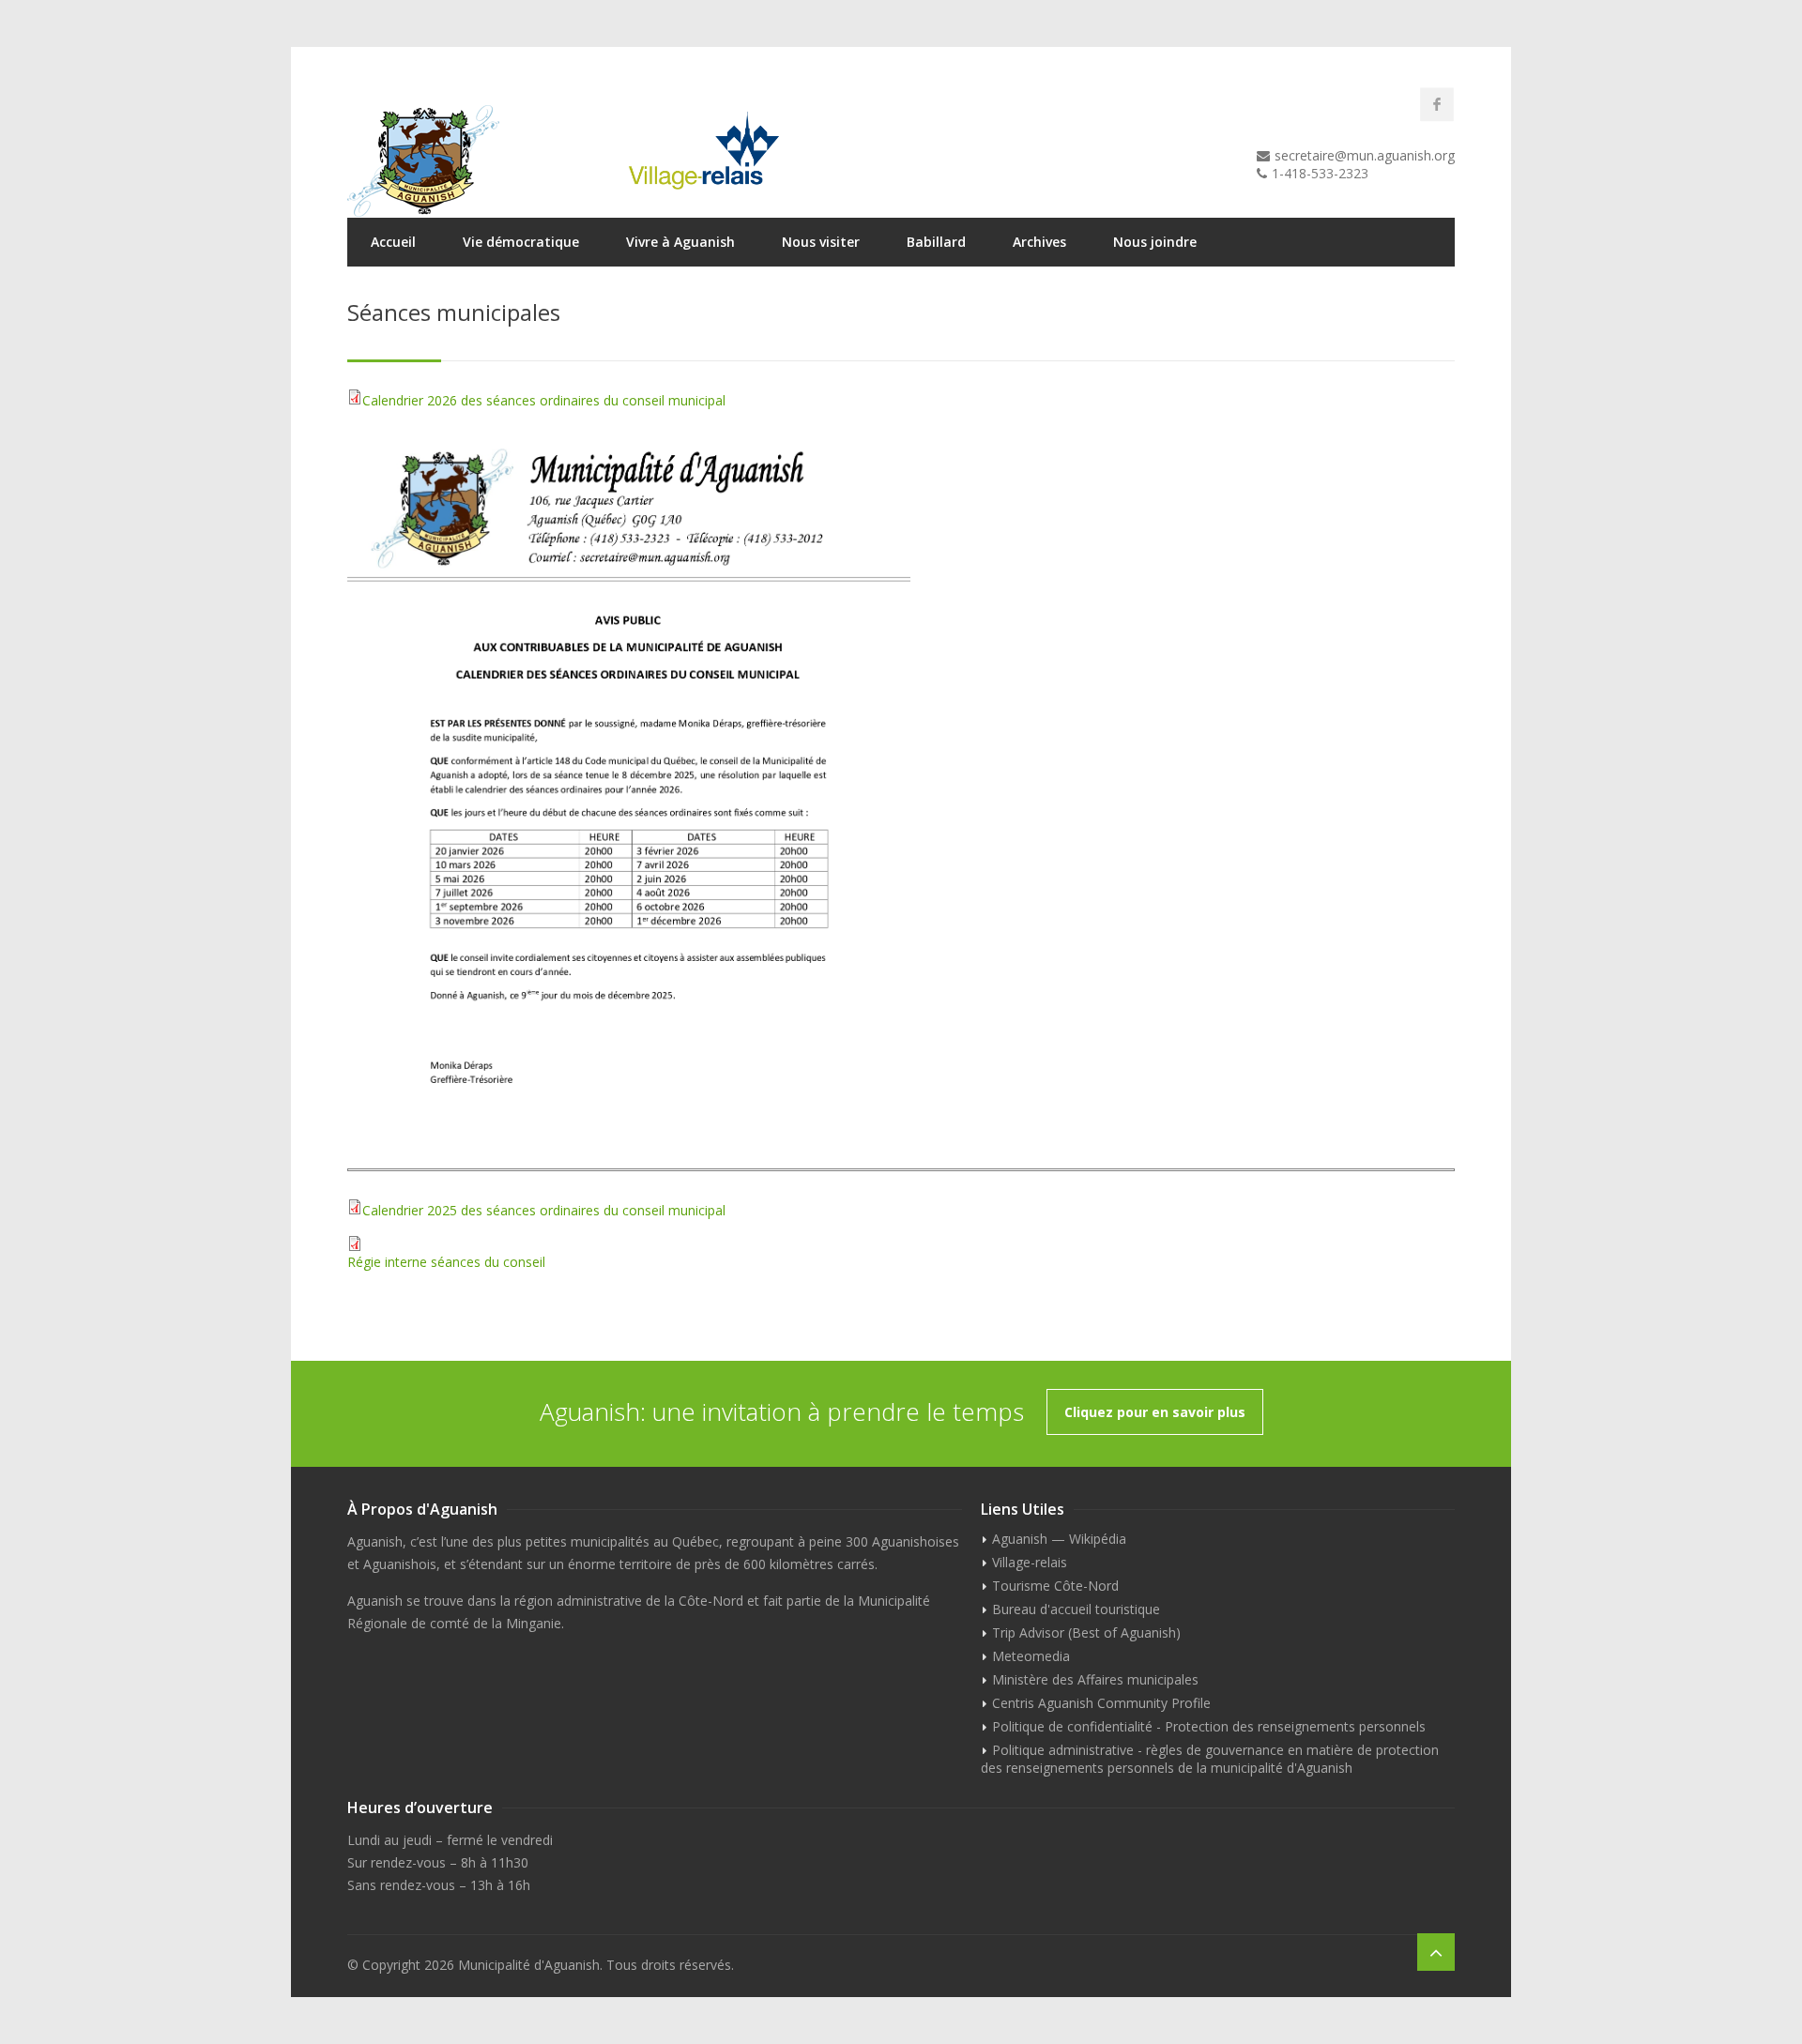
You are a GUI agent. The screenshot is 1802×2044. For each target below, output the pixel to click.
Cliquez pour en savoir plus (1155, 1412)
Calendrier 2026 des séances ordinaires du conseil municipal (544, 400)
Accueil (393, 242)
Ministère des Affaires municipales (1095, 1679)
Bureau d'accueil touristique (1076, 1609)
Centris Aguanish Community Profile (1101, 1703)
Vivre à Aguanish (680, 242)
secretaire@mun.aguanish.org (1365, 155)
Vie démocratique (521, 242)
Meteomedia (1031, 1656)
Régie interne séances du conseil (446, 1262)
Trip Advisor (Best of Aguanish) (1086, 1632)
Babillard (936, 242)
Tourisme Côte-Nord (1055, 1586)
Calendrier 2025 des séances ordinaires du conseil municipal (544, 1210)
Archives (1039, 242)
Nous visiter (821, 242)
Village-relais (1030, 1562)
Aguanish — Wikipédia (1059, 1539)
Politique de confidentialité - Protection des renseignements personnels (1209, 1726)
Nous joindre (1155, 242)
